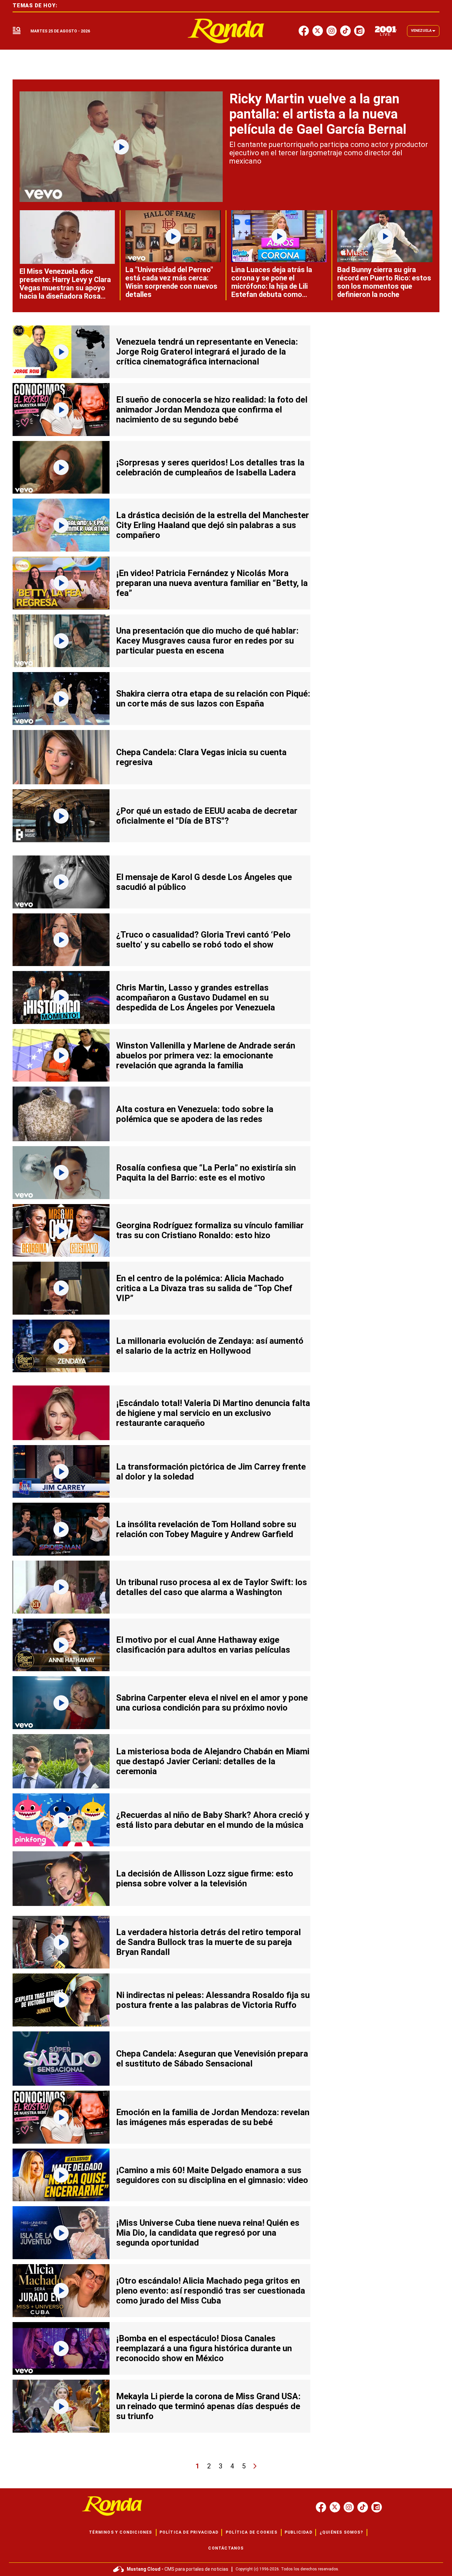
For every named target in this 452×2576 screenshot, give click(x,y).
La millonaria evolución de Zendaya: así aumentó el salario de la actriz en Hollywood (210, 1346)
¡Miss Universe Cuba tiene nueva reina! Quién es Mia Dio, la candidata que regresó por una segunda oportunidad (208, 2233)
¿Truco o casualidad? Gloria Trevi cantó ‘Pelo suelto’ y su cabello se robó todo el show (203, 940)
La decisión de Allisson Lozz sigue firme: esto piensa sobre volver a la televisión (205, 1878)
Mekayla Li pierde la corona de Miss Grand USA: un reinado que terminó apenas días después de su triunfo (208, 2406)
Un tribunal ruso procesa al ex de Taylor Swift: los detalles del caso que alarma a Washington (212, 1587)
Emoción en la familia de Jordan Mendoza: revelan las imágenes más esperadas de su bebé (213, 2117)
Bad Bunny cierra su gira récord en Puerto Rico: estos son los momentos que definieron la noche (384, 282)
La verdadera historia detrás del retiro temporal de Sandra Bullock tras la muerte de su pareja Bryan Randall (208, 1942)
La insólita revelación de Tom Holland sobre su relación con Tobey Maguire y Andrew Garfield (206, 1529)
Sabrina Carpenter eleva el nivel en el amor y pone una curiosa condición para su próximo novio (212, 1703)
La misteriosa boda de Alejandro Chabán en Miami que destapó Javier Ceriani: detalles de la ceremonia (213, 1761)
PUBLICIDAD (298, 2532)
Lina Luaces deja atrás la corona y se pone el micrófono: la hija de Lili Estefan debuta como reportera (272, 286)
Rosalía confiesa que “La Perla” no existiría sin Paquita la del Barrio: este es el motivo (206, 1173)
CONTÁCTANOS (226, 2548)
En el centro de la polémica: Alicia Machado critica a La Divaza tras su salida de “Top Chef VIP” (204, 1288)
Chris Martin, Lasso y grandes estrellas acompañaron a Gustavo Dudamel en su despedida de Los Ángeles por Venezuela (196, 997)
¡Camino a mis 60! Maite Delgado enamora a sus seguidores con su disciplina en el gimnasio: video (212, 2175)
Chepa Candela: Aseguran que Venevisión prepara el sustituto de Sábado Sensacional (212, 2059)
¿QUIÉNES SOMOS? (341, 2532)
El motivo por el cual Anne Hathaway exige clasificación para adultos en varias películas (203, 1645)
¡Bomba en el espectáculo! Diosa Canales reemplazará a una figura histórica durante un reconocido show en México (204, 2348)
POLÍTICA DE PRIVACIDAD (189, 2532)
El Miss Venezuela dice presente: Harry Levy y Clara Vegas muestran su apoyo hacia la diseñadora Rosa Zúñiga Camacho (65, 288)
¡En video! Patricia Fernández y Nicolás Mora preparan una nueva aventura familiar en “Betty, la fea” (212, 583)
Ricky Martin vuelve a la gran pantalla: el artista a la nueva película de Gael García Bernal (318, 114)
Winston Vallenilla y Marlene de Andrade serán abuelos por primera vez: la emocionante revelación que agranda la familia (206, 1055)
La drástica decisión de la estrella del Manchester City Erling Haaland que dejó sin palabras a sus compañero (213, 525)
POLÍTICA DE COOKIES (251, 2532)
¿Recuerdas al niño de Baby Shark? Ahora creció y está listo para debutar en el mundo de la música (213, 1820)
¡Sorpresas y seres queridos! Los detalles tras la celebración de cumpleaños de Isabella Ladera (210, 467)
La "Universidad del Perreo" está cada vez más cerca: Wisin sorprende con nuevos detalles (171, 282)
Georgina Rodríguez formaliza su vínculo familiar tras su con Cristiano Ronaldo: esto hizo (210, 1230)
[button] (17, 31)
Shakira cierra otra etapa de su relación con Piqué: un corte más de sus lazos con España (213, 699)
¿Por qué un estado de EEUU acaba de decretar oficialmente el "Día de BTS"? (207, 816)
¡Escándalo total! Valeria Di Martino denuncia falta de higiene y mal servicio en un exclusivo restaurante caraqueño (213, 1413)
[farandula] (226, 31)
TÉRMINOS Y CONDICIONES (120, 2532)
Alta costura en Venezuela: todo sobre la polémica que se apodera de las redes (195, 1114)
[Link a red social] (321, 2507)
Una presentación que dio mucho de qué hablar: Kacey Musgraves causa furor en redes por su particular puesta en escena (207, 641)
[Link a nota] (121, 147)
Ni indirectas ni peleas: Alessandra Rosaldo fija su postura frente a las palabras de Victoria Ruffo (213, 2000)
